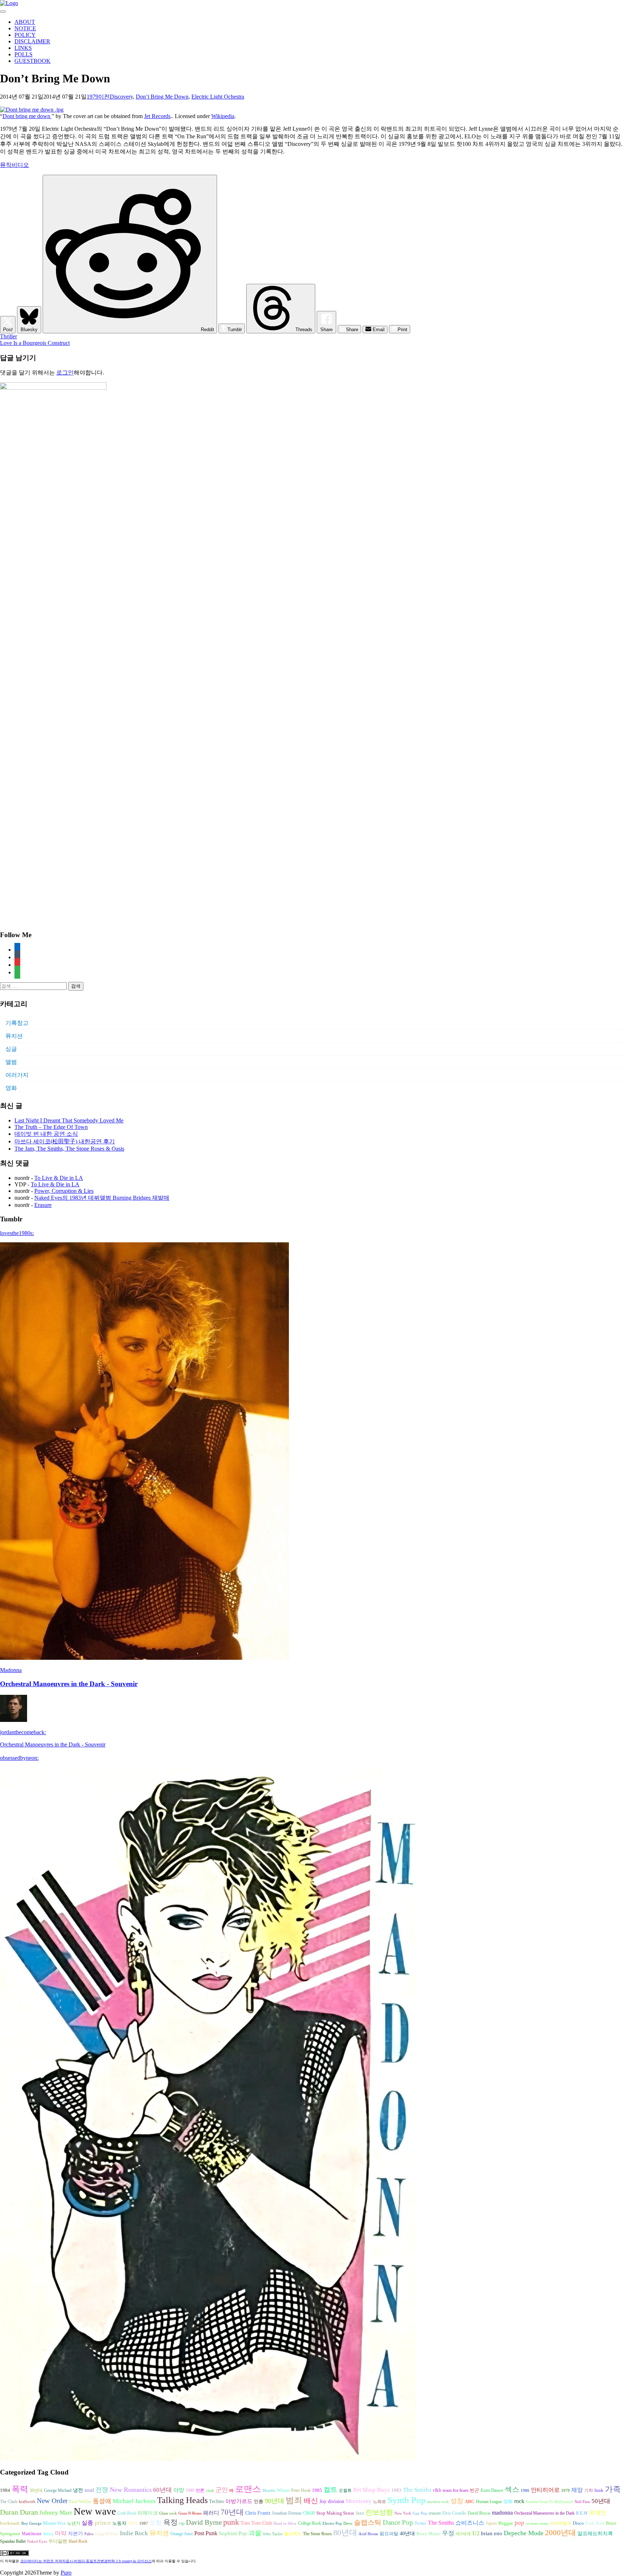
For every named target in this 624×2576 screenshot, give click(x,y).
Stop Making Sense (335, 2513)
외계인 (598, 2513)
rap (182, 2523)
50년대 (601, 2501)
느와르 (380, 2502)
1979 (565, 2491)
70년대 (232, 2512)
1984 (5, 2490)
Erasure (43, 1205)
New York (403, 2513)
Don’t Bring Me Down (162, 97)
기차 (589, 2490)
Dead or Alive (285, 2523)
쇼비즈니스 (470, 2523)
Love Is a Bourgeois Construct (35, 343)
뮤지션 (14, 1036)
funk (599, 2490)
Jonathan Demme (287, 2513)
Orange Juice (182, 2534)
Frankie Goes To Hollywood (549, 2502)
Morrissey (359, 2501)
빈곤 (474, 2490)
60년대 (162, 2490)
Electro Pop (332, 2523)
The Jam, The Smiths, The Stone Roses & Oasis (69, 1149)
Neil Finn (582, 2502)
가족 (613, 2489)
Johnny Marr (56, 2513)
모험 (156, 2523)
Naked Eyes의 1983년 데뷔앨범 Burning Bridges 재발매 (102, 1198)
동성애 (102, 2501)
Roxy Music (428, 2534)
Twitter (421, 2523)
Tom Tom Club (256, 2523)
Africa (48, 2534)
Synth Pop (407, 2500)
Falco (89, 2534)
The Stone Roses (317, 2534)
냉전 (78, 2490)
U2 (476, 2533)
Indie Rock (134, 2533)
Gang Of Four (107, 2534)
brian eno (492, 2533)
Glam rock (168, 2513)
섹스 (512, 2489)
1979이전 (98, 97)
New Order (52, 2501)
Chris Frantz (258, 2513)
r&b (437, 2490)
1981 (133, 2523)
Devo (348, 2523)
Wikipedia (223, 116)
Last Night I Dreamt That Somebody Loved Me (69, 1120)
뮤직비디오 (14, 165)
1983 (396, 2490)
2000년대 (560, 2533)
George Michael (58, 2490)
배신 (311, 2501)
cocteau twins (537, 2523)
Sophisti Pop (233, 2533)
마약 (61, 2533)
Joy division (332, 2501)
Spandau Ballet (13, 2541)
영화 (11, 1088)
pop (519, 2523)
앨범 (11, 1062)
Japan (491, 2523)
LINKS (23, 48)
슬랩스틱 (368, 2522)
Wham (283, 2490)
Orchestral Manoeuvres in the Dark (544, 2513)
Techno (216, 2501)
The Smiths (417, 2490)
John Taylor (273, 2534)
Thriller (8, 336)
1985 (317, 2490)
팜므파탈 (389, 2534)
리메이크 (148, 2513)
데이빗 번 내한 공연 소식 (46, 1134)
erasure (435, 2513)
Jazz (360, 2513)
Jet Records (157, 116)
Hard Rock (78, 2541)
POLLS (23, 54)
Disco (578, 2523)
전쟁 (102, 2490)
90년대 (274, 2501)
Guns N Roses (190, 2513)
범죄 (294, 2500)
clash (210, 2491)
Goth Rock (127, 2513)
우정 (448, 2533)
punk (231, 2522)
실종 (87, 2523)
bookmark (10, 2523)
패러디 (211, 2513)
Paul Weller (80, 2502)
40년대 (407, 2534)
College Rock (309, 2523)
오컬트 (345, 2490)
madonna (502, 2513)
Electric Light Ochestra (218, 97)
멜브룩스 (293, 2534)
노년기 (74, 2523)
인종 (259, 2501)
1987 (144, 2523)
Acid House (368, 2534)
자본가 (75, 2534)
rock (519, 2501)
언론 (200, 2490)
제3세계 (463, 2534)
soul (89, 2490)
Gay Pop (420, 2513)
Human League (489, 2502)
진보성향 (379, 2512)
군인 (222, 2490)
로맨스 (248, 2489)
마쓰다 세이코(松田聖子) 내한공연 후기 (65, 1141)
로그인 (65, 373)
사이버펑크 (560, 2523)
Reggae (506, 2523)
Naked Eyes (37, 2542)
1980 (190, 2490)
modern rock (438, 2502)
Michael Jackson (134, 2501)
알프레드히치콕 (595, 2534)
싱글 (11, 1049)
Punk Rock (595, 2523)
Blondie (269, 2491)
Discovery (121, 97)
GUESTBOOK (32, 61)
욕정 (170, 2522)
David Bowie (479, 2513)
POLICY (25, 35)
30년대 (36, 2490)
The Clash (9, 2502)
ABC (470, 2501)
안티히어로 (545, 2490)
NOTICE (25, 28)
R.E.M (582, 2513)
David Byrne (204, 2522)
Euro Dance (492, 2490)
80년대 (345, 2533)
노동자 (119, 2523)
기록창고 (17, 1023)
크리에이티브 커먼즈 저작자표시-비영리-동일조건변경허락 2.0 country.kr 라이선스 (86, 2561)
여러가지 (17, 1075)
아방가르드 (239, 2501)
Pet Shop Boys (372, 2490)
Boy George (31, 2523)
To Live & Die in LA (59, 1178)
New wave (95, 2511)
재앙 (577, 2490)
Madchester (32, 2534)
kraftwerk (27, 2502)
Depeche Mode (524, 2533)
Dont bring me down (27, 116)
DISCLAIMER (32, 41)
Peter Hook (301, 2490)
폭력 (20, 2489)
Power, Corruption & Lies (64, 1191)
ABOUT (25, 22)
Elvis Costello (454, 2513)
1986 (525, 2491)
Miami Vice (54, 2523)
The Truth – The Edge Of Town (51, 1127)
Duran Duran (19, 2512)
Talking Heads (182, 2500)
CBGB (309, 2513)
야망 (179, 2490)
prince (103, 2523)
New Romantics (131, 2490)
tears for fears (456, 2490)
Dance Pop (398, 2522)
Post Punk (206, 2533)
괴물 (255, 2533)
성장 (457, 2501)
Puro (66, 2573)
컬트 (330, 2490)
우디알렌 (58, 2541)
